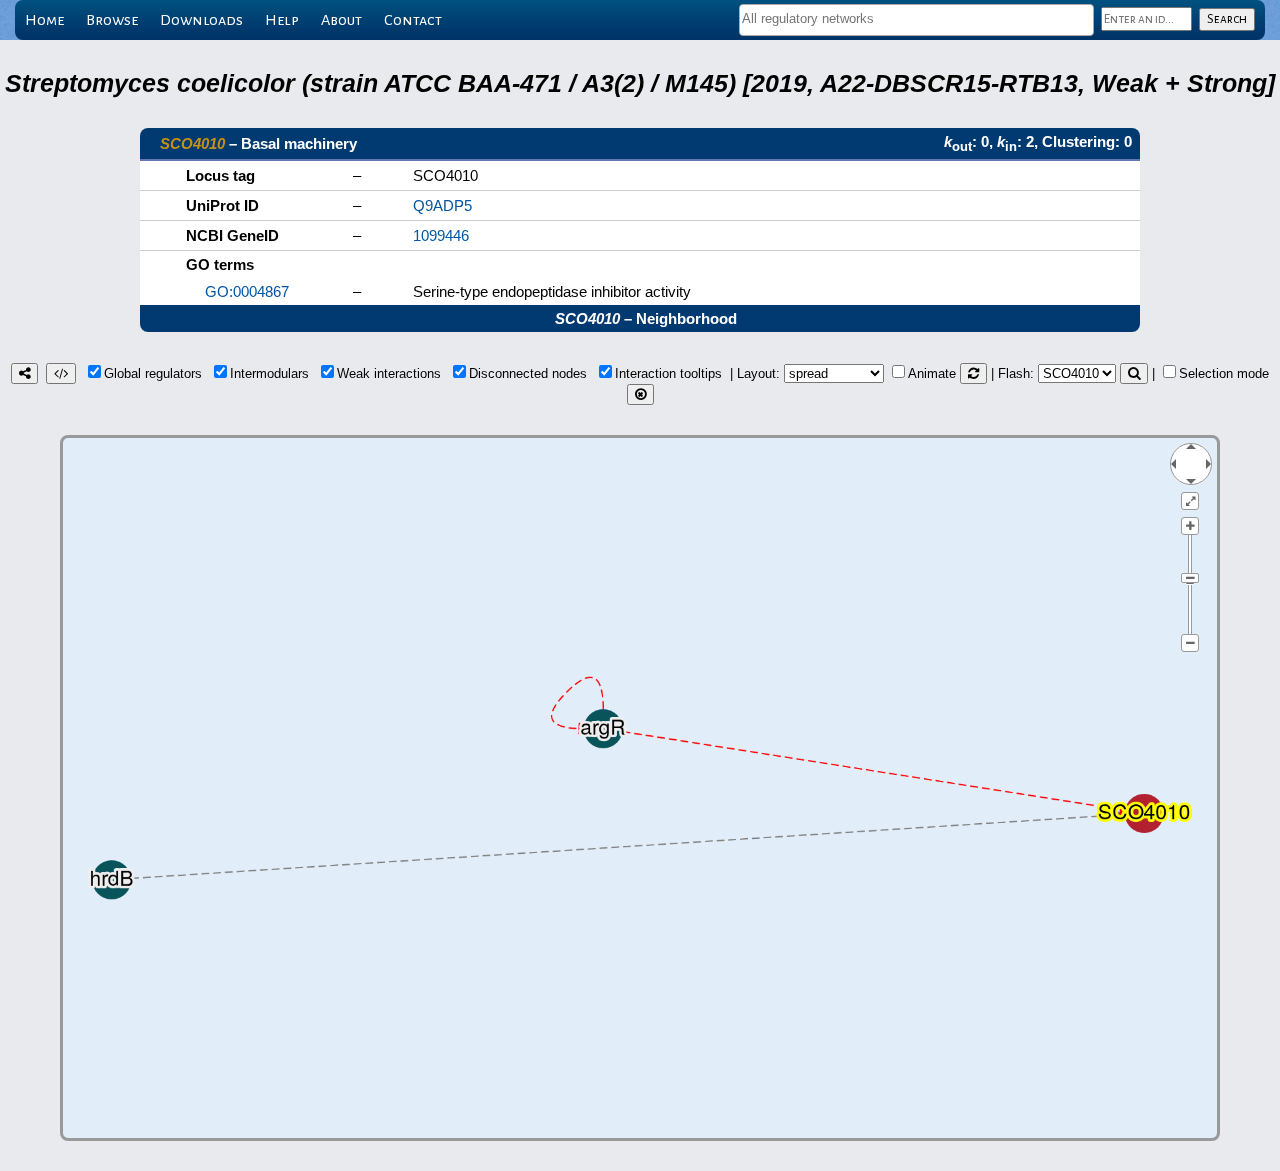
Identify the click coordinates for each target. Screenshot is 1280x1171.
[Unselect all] (640, 394)
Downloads (201, 20)
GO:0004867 (247, 291)
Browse (112, 20)
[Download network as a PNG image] (24, 373)
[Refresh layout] (973, 373)
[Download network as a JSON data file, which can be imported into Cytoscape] (61, 373)
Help (282, 20)
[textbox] (916, 18)
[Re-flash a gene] (1134, 373)
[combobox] (916, 20)
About (341, 20)
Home (44, 20)
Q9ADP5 (442, 205)
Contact (413, 20)
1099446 (441, 235)
